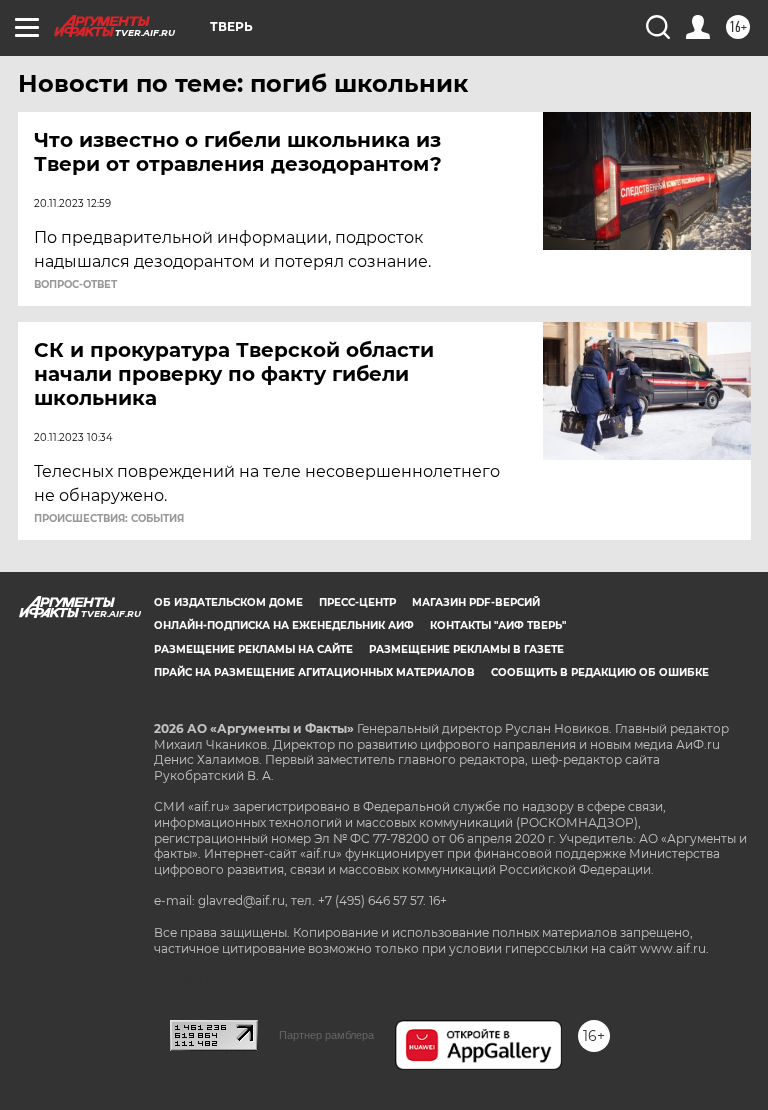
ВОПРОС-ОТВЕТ (75, 285)
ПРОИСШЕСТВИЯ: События (109, 519)
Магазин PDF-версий (476, 602)
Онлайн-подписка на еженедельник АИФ (284, 625)
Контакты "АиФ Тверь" (498, 625)
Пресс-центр (357, 602)
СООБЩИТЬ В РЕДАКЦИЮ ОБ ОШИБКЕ (600, 672)
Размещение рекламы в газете (466, 649)
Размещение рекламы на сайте (253, 649)
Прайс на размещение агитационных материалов (314, 672)
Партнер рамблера (326, 1035)
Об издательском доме (228, 602)
